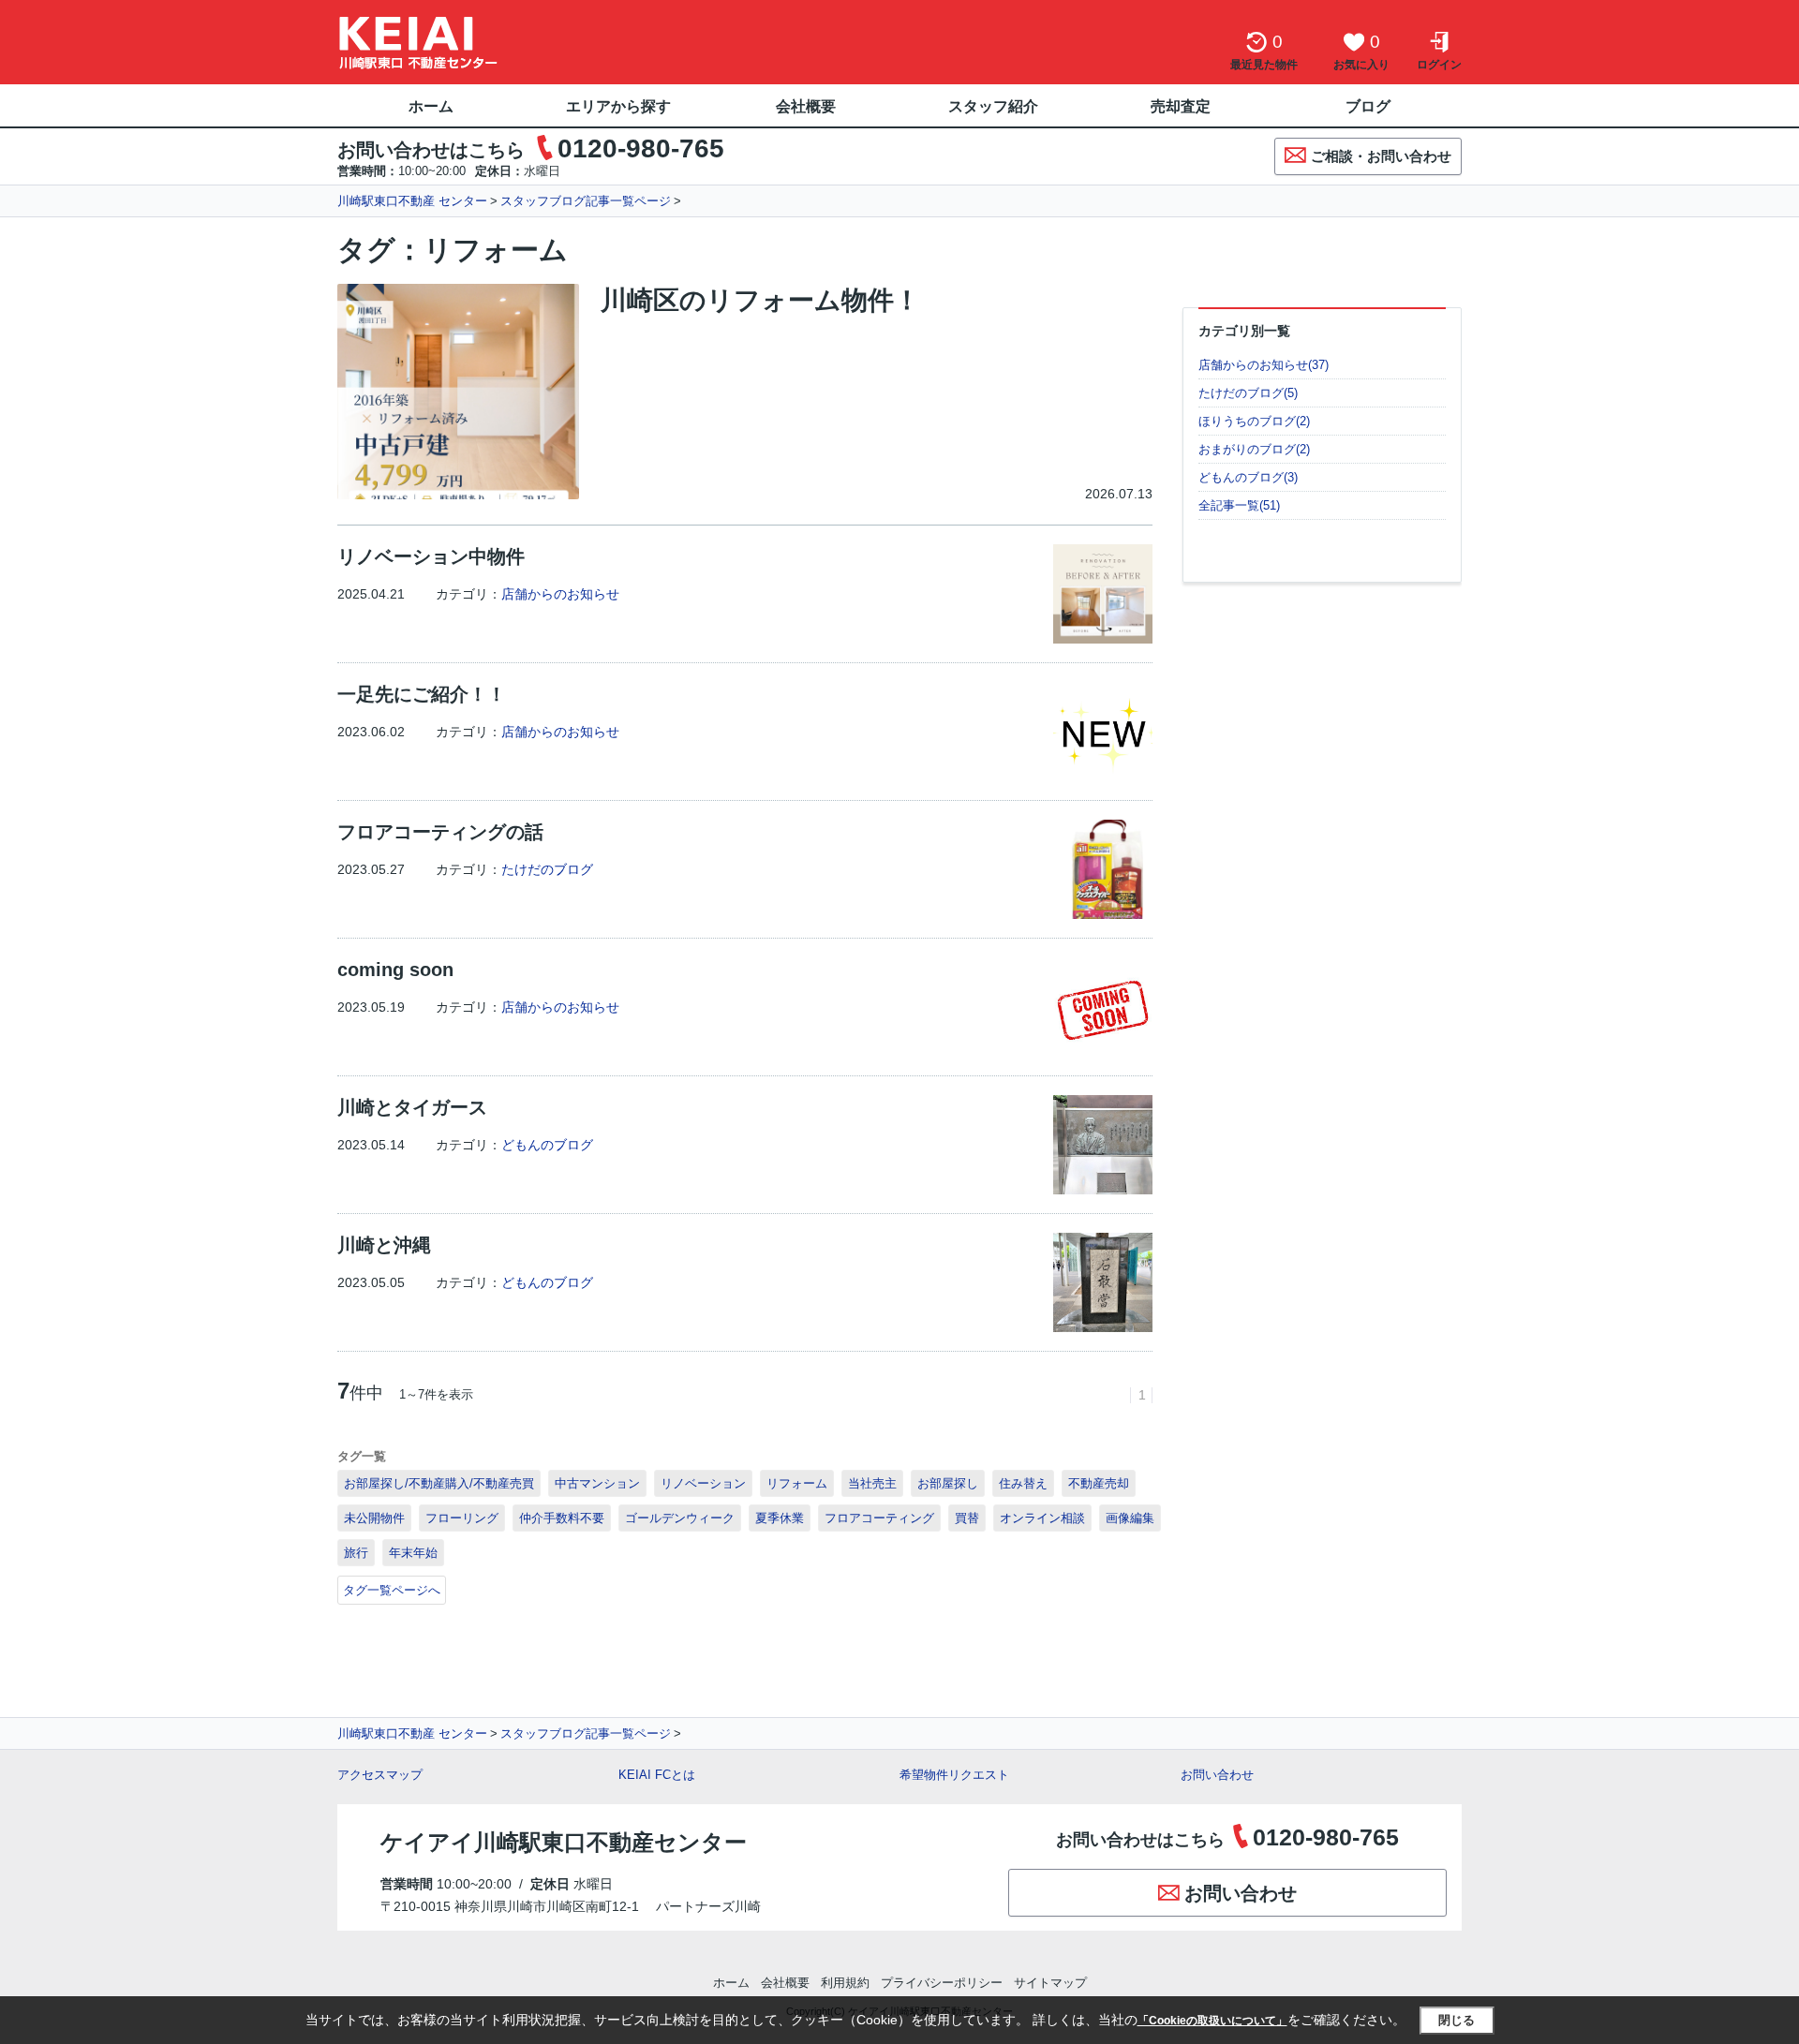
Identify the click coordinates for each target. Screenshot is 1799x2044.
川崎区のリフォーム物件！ (760, 300)
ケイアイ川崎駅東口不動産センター (564, 1842)
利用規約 (845, 1983)
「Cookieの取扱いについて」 (1212, 2021)
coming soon (395, 970)
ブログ (1368, 106)
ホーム (431, 106)
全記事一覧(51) (1239, 505)
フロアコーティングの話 (440, 832)
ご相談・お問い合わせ (1381, 156)
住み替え (1023, 1483)
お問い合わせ (1217, 1775)
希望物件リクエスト (954, 1775)
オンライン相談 (1042, 1518)
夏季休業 (780, 1518)
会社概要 (806, 106)
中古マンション (597, 1483)
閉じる (1457, 2020)
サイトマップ (1050, 1983)
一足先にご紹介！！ (422, 694)
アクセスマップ (380, 1775)
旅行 (356, 1553)
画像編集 (1130, 1518)
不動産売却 (1099, 1483)
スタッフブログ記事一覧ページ (586, 201)
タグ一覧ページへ (392, 1590)
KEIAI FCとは (657, 1775)
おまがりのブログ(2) (1254, 449)
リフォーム (797, 1483)
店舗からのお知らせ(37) (1264, 365)
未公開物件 (374, 1518)
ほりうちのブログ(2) (1254, 421)
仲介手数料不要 (562, 1518)
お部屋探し (948, 1483)
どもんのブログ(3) (1248, 477)
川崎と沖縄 (384, 1245)
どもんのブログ (547, 1145)
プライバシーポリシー (942, 1983)
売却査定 (1181, 106)
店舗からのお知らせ (560, 594)
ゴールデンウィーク (680, 1518)
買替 (967, 1518)
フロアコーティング (879, 1518)
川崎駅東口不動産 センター (412, 201)
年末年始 (413, 1553)
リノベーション (703, 1483)
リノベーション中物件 (431, 556)
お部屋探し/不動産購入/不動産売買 (439, 1483)
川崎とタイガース (412, 1107)
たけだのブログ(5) (1248, 393)
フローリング (462, 1518)
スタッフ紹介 (993, 106)
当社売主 (872, 1483)
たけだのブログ (547, 869)
